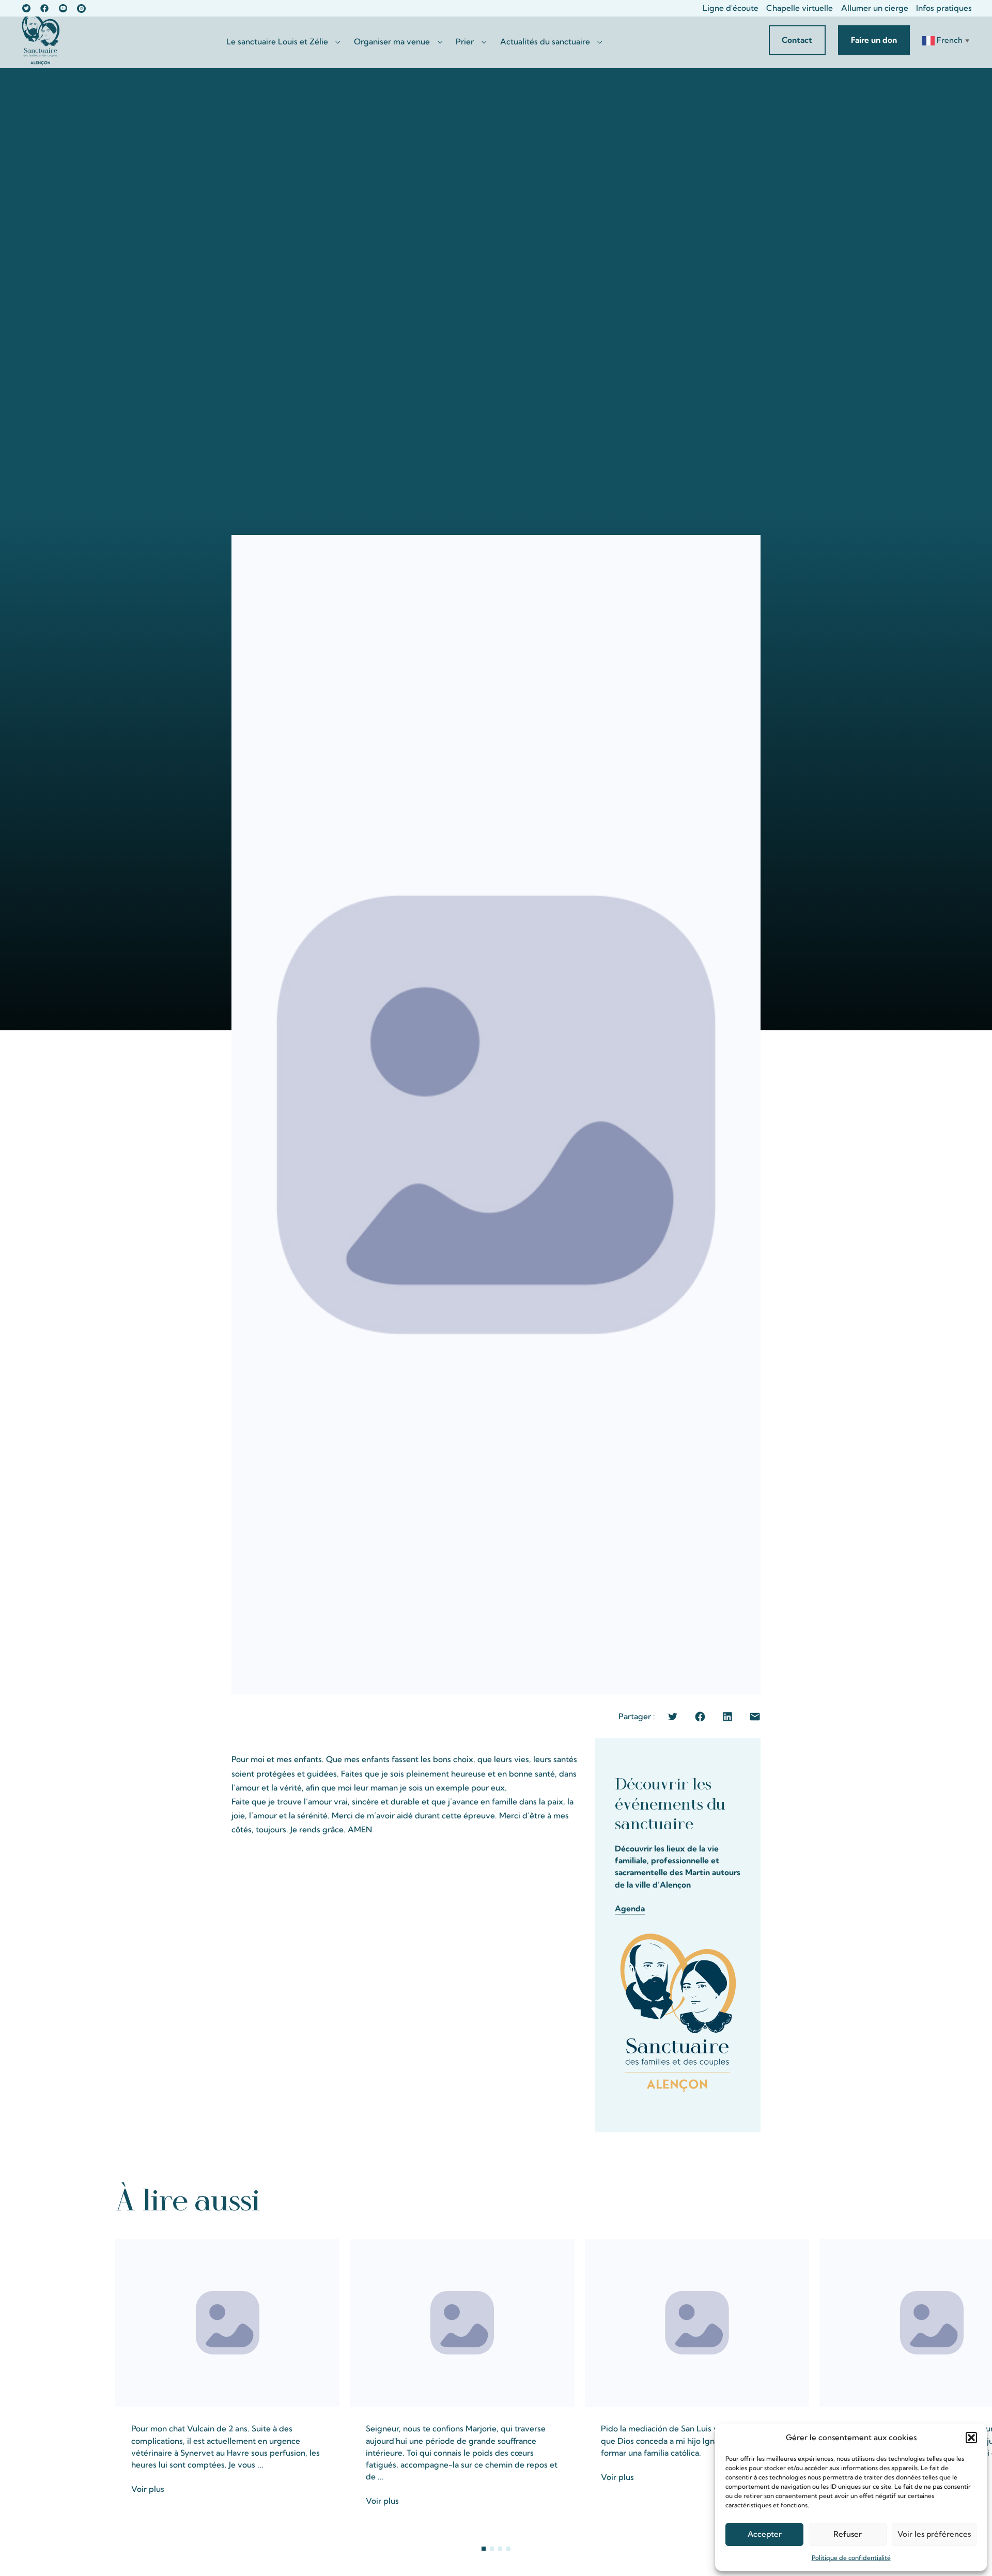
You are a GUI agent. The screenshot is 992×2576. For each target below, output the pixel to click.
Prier (465, 42)
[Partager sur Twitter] (673, 1717)
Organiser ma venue (392, 42)
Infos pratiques (944, 8)
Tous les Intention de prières (811, 2199)
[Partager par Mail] (755, 1717)
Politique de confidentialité (851, 2558)
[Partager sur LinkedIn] (727, 1717)
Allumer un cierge (875, 8)
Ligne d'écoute (731, 8)
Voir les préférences (934, 2534)
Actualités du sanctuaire (545, 42)
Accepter (765, 2534)
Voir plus (148, 2489)
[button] (971, 2438)
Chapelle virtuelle (800, 8)
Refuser (848, 2534)
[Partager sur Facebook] (700, 1717)
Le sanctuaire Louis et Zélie (277, 42)
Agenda (630, 1909)
